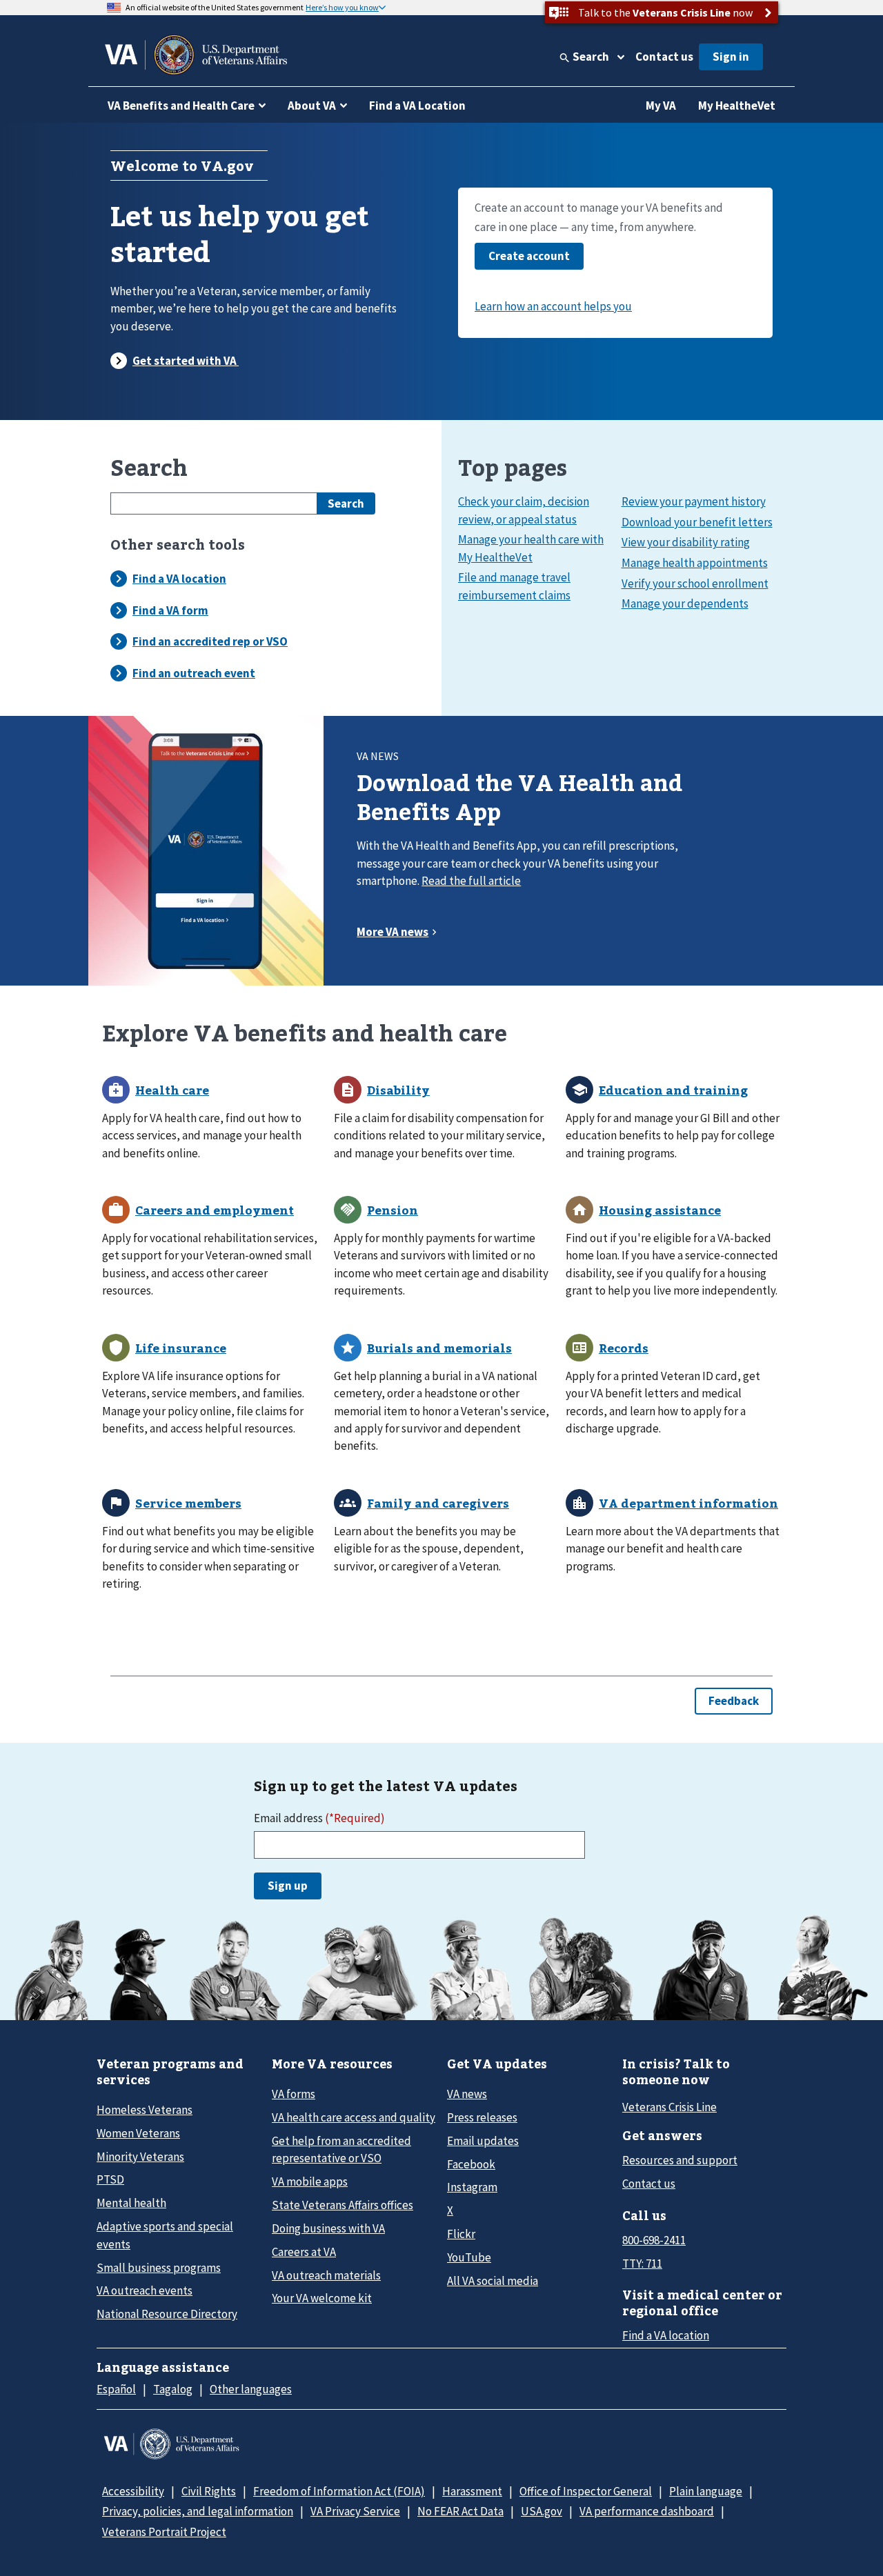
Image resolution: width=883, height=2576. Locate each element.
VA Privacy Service (355, 2511)
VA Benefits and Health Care (181, 106)
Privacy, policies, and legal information (198, 2511)
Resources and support (680, 2160)
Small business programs (159, 2268)
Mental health (131, 2203)
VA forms (294, 2094)
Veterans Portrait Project (164, 2532)
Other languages (251, 2389)
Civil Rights (209, 2491)
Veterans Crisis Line (669, 2107)
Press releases (482, 2117)
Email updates (483, 2141)
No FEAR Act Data (460, 2511)
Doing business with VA (328, 2228)
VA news (467, 2094)
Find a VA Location (417, 106)
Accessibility (133, 2491)
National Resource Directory (167, 2314)
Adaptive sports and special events (165, 2235)
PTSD (110, 2179)
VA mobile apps (310, 2181)
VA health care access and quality (354, 2117)
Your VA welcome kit (322, 2298)
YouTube (469, 2257)
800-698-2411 (654, 2240)
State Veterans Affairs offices (343, 2205)
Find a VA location (666, 2335)
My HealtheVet (737, 106)
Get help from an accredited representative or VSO (341, 2149)
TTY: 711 (642, 2264)
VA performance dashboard (647, 2511)
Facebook (471, 2164)
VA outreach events (145, 2290)
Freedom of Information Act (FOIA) (339, 2491)
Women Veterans (138, 2133)
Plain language (706, 2491)
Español (116, 2389)
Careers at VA (304, 2252)
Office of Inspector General (586, 2491)
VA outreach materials (326, 2275)
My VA (661, 106)
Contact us (664, 57)
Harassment (472, 2491)
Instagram (472, 2187)
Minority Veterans (140, 2157)
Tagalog (173, 2389)
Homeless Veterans (145, 2110)
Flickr (461, 2234)
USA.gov (542, 2511)
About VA (312, 106)
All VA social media (493, 2281)
